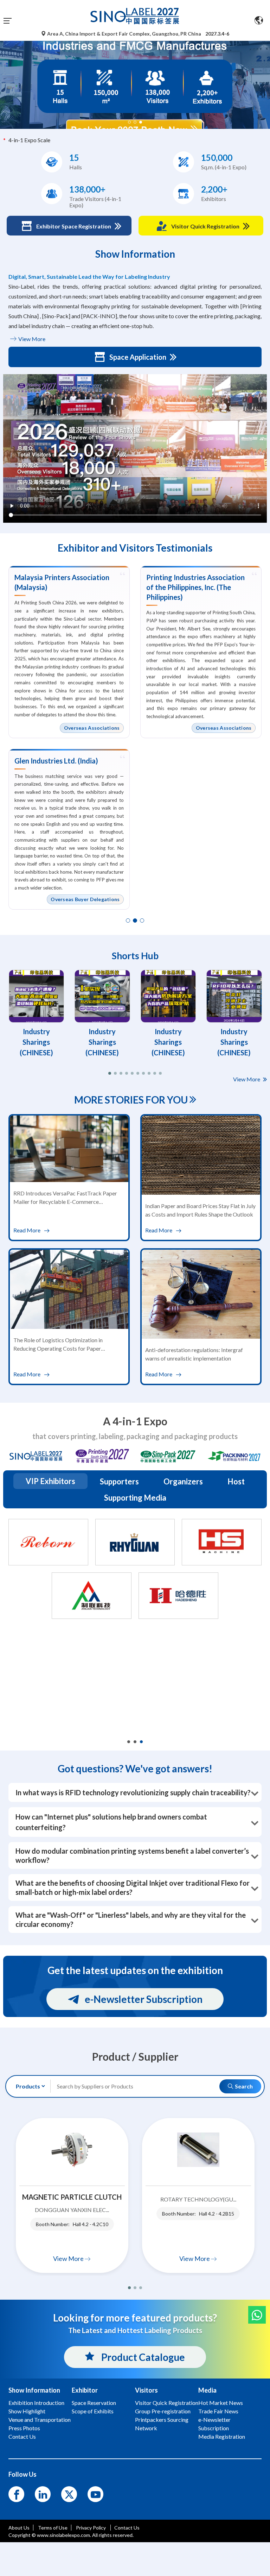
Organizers (183, 1481)
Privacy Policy (91, 2528)
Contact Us (127, 2528)
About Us (19, 2528)
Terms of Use (53, 2528)
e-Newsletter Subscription (144, 1999)
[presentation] (6, 76)
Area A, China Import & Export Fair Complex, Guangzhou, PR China (124, 34)
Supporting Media (135, 1498)
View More (31, 339)
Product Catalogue (142, 2357)
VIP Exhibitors (50, 1481)
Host (236, 1481)
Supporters (119, 1481)
